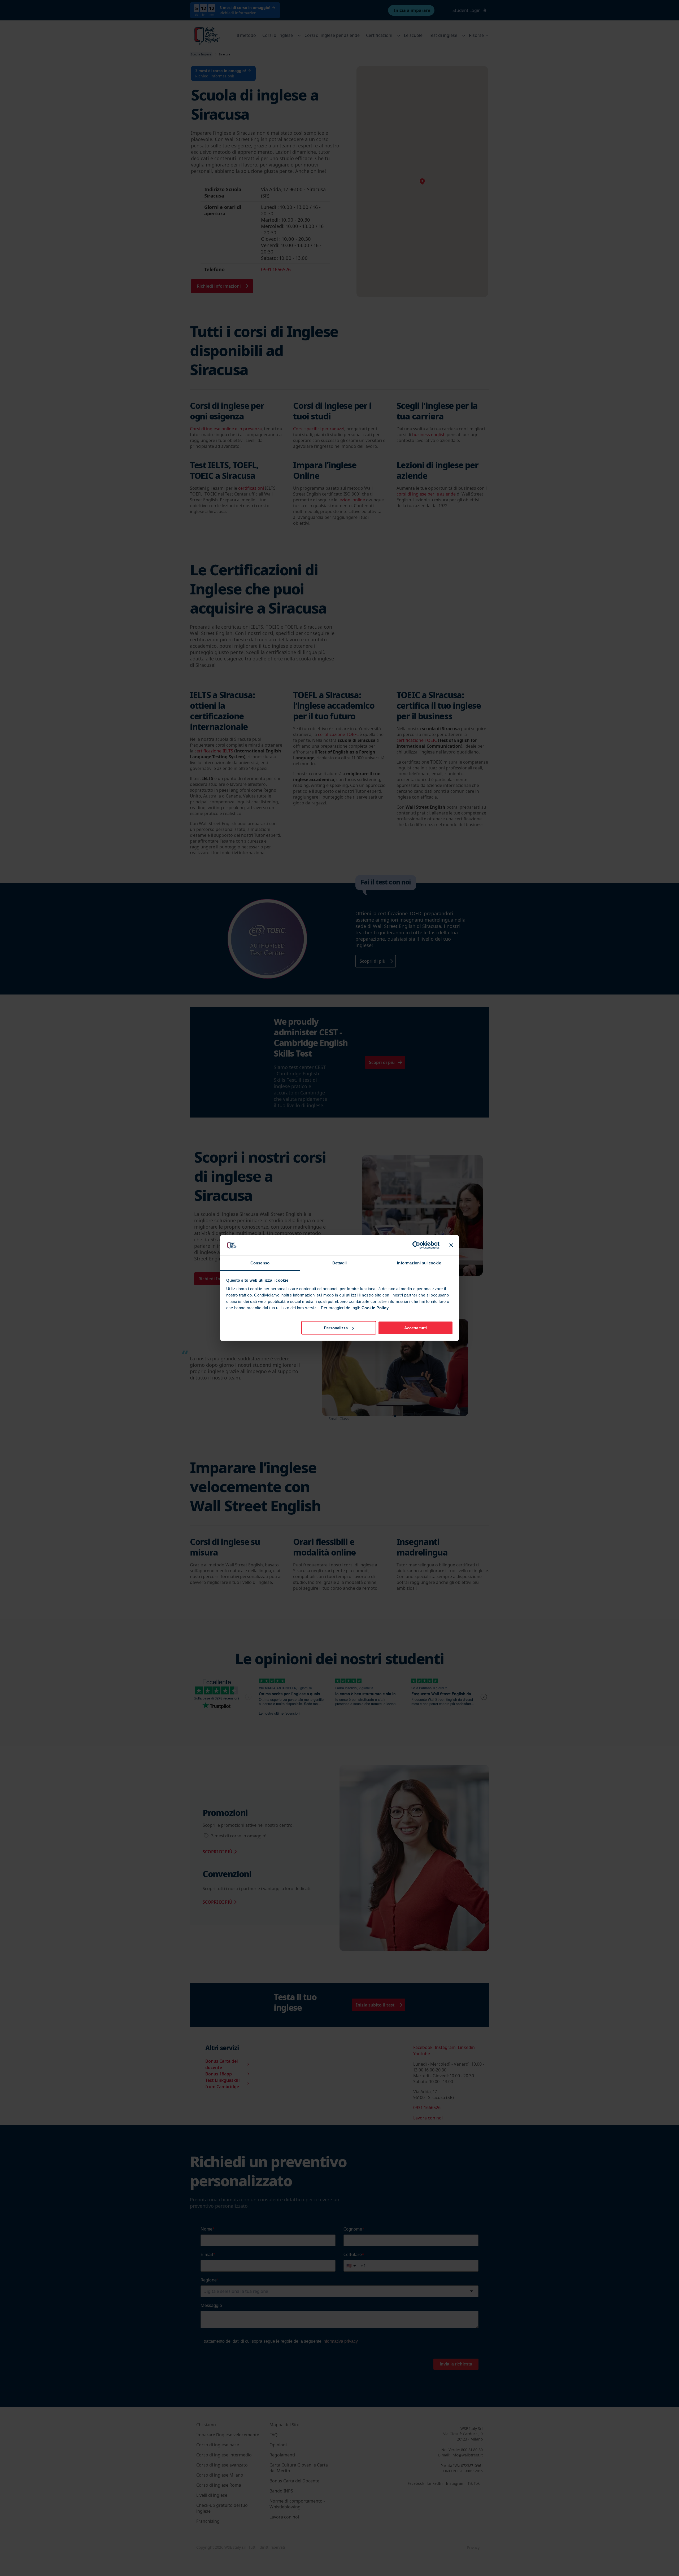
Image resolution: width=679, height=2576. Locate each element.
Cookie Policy (375, 1307)
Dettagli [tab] (340, 1263)
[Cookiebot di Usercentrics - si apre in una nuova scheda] (416, 1245)
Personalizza (336, 1328)
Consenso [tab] (260, 1263)
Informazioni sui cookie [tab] (419, 1263)
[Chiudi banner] (451, 1245)
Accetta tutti (415, 1328)
